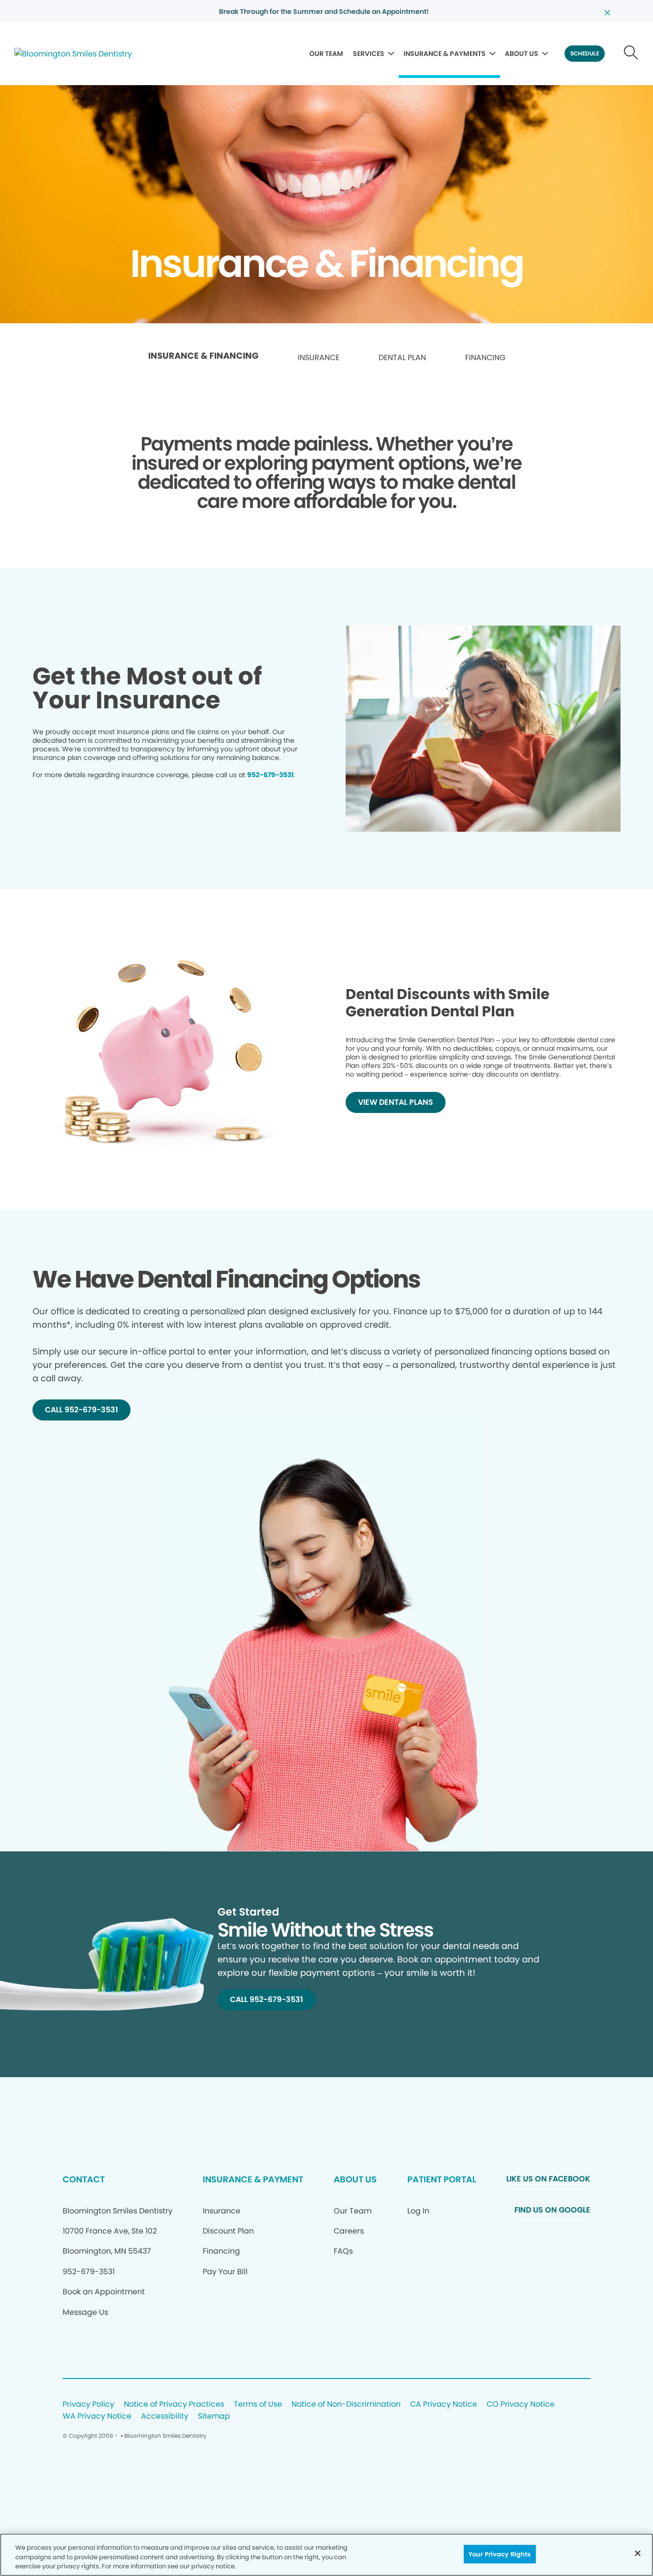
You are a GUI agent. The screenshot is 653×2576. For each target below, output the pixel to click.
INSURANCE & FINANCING (203, 356)
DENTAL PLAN (402, 358)
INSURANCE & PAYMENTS (445, 54)
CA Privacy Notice (444, 2405)
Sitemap (214, 2416)
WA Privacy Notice (97, 2416)
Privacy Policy (88, 2405)
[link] (203, 358)
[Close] (638, 2553)
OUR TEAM (326, 54)
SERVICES (369, 54)
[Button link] (631, 54)
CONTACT (84, 2179)
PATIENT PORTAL (442, 2179)
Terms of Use (258, 2405)
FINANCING (485, 358)
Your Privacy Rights (500, 2554)
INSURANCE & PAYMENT (253, 2179)
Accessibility (165, 2416)
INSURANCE (319, 358)
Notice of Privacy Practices (174, 2405)
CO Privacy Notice (521, 2405)
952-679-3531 (270, 775)
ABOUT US (522, 54)
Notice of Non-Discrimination (346, 2405)
